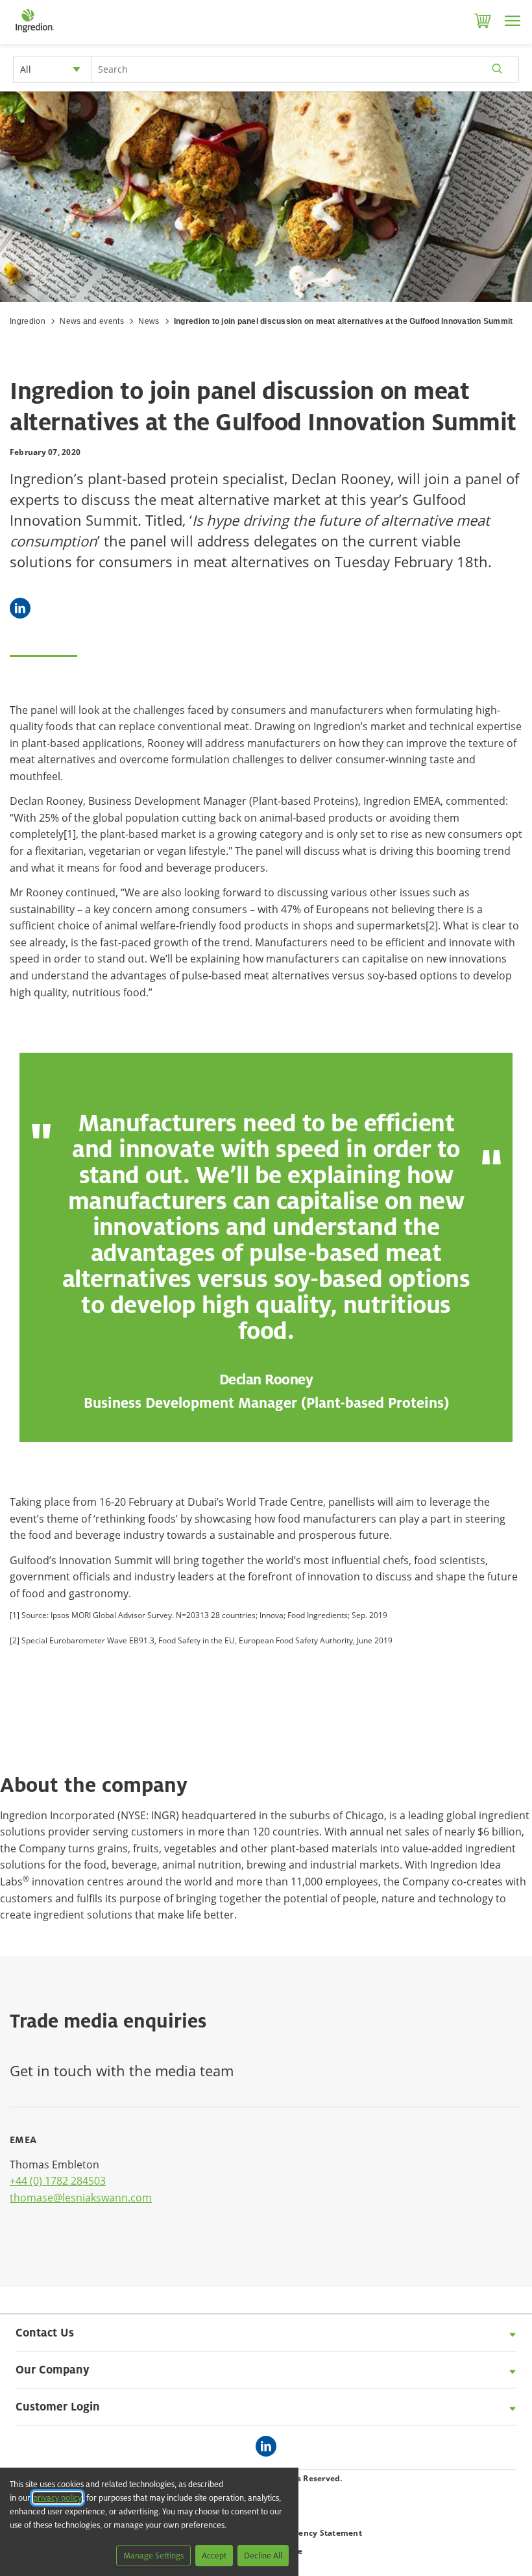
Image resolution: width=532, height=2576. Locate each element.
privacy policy (57, 2498)
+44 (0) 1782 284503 (58, 2181)
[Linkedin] (20, 608)
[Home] (34, 32)
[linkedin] (269, 2447)
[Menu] (513, 21)
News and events (92, 321)
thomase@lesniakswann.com (81, 2198)
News (149, 321)
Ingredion (28, 321)
